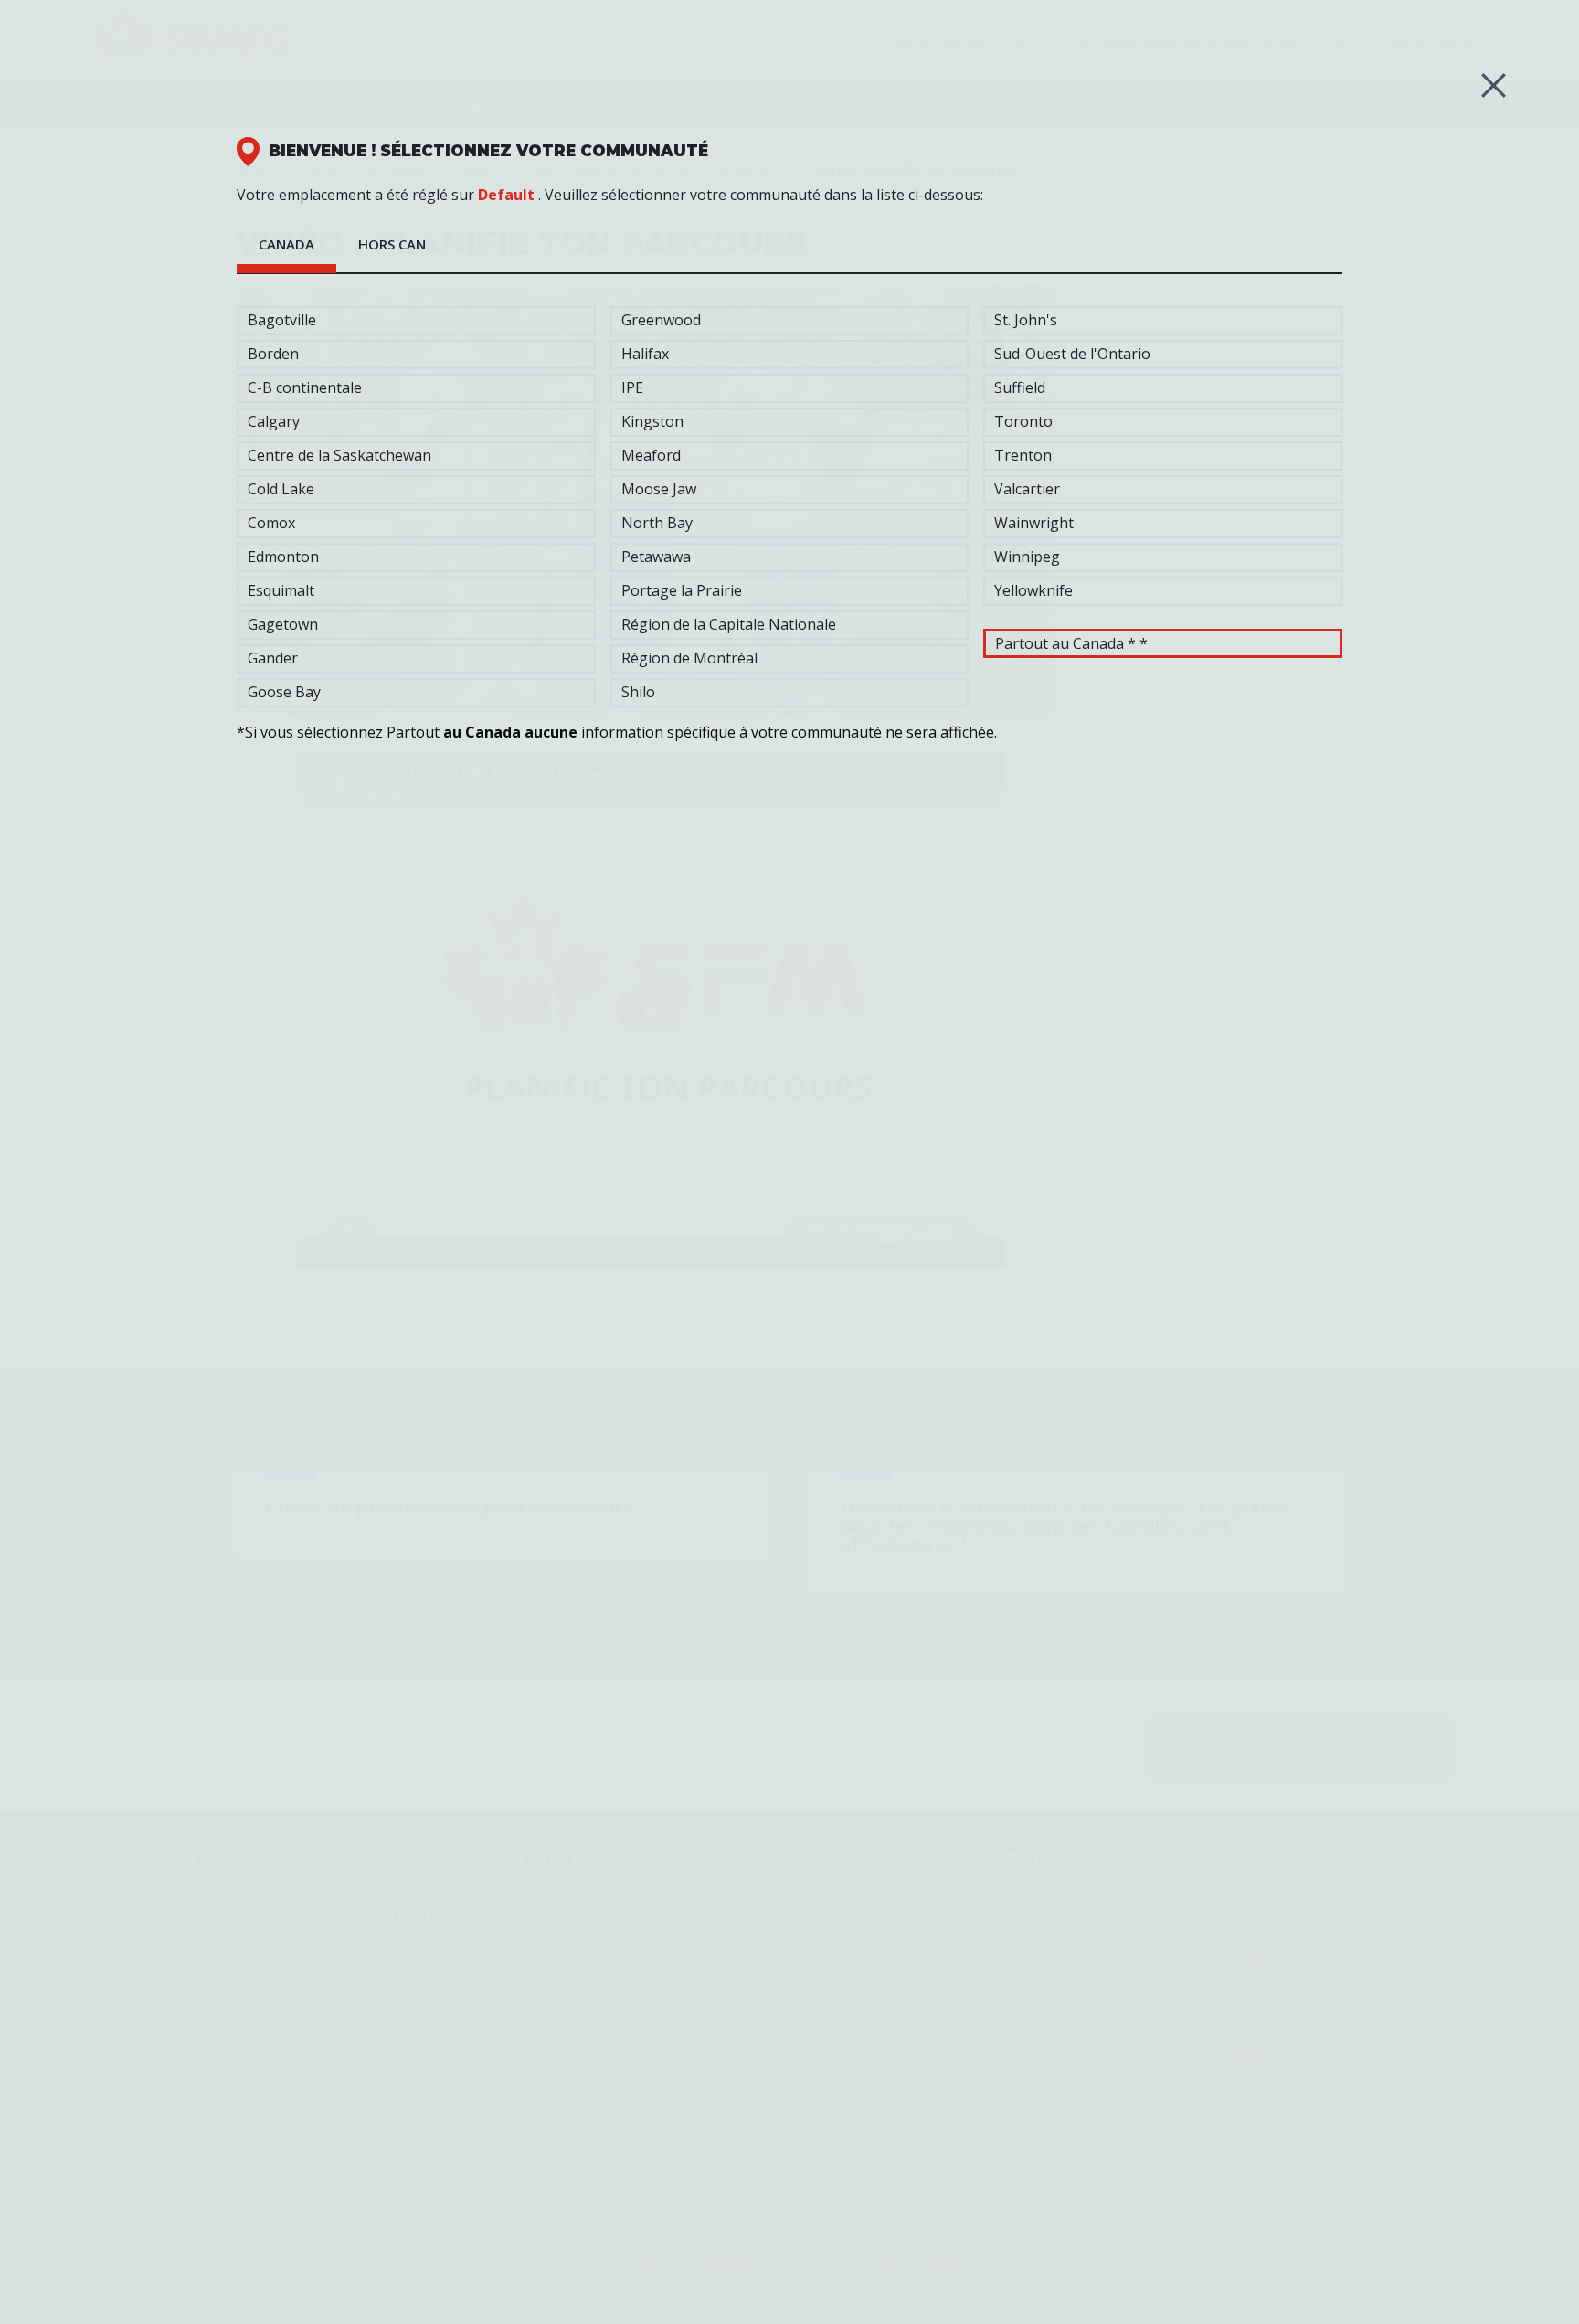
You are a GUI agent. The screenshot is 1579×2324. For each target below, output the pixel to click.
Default (506, 195)
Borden (273, 354)
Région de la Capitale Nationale (729, 624)
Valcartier (1027, 489)
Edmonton (283, 557)
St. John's (1026, 320)
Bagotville (282, 320)
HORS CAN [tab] (392, 244)
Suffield (1020, 387)
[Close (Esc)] (1494, 85)
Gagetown (283, 624)
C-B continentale (305, 387)
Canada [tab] (286, 244)
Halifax (645, 354)
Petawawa (656, 557)
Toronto (1023, 421)
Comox (271, 523)
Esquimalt (281, 590)
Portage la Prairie (682, 590)
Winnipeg (1027, 557)
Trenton (1023, 455)
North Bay (657, 523)
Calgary (274, 421)
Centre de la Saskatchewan (339, 455)
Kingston (652, 421)
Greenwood (661, 320)
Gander (273, 658)
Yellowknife (1033, 590)
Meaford (651, 455)
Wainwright (1034, 523)
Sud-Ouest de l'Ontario (1072, 354)
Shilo (638, 692)
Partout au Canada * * (1071, 643)
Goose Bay (284, 692)
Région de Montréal (689, 658)
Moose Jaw (659, 489)
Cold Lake (281, 489)
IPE (632, 387)
